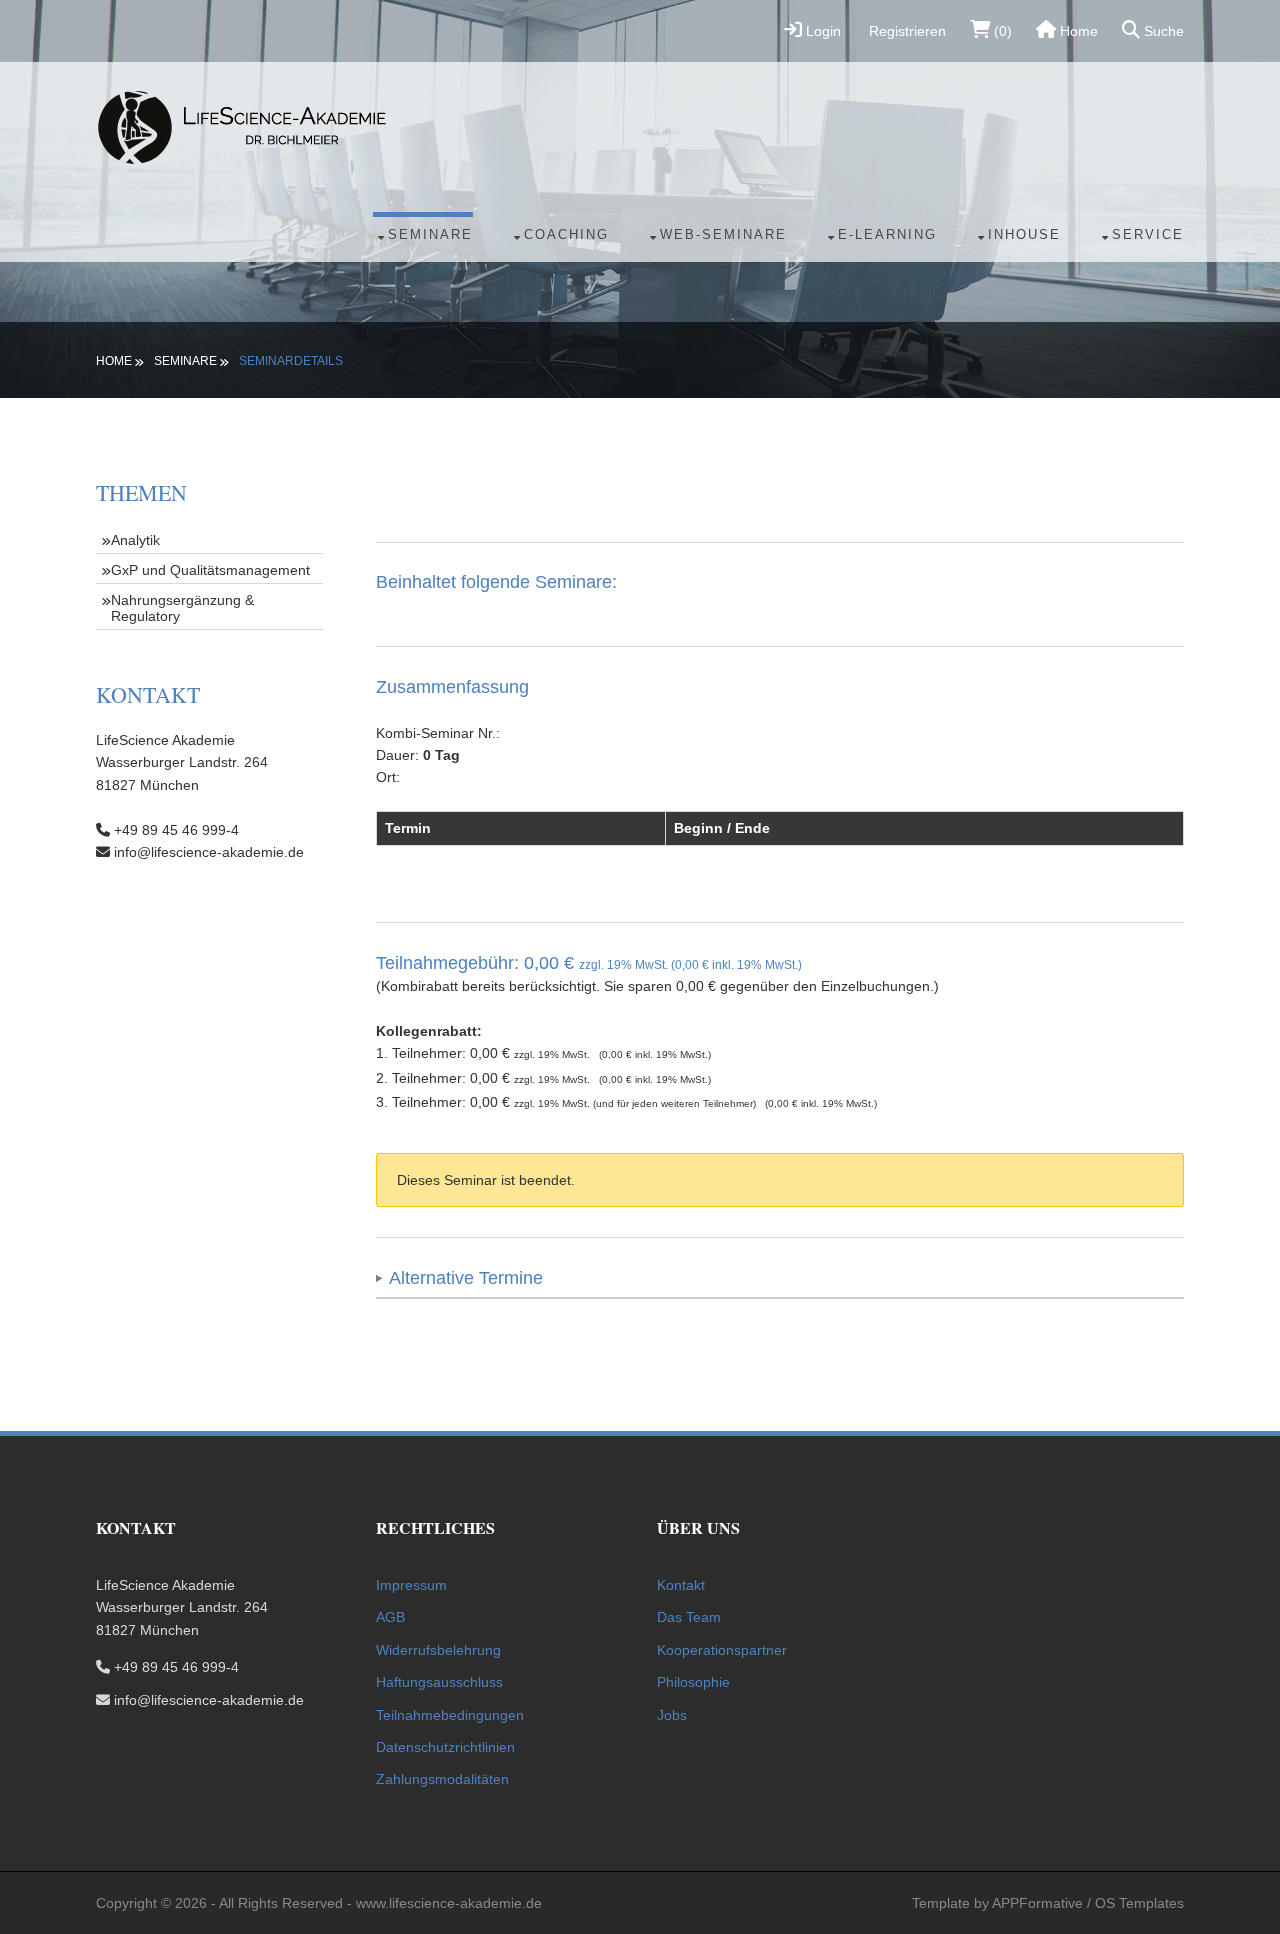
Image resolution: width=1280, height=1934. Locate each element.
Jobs (672, 1715)
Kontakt (681, 1585)
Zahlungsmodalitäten (442, 1779)
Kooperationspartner (722, 1650)
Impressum (411, 1585)
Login (821, 31)
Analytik (135, 540)
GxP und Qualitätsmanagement (210, 570)
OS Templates (1139, 1903)
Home (1077, 31)
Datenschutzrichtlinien (445, 1747)
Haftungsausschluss (439, 1682)
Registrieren (905, 31)
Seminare (430, 234)
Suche (1162, 31)
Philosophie (693, 1682)
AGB (390, 1617)
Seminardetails (291, 361)
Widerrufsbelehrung (438, 1650)
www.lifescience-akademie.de (449, 1903)
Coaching (566, 234)
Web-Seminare (723, 234)
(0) (1001, 31)
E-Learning (887, 234)
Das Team (689, 1617)
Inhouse (1024, 234)
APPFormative (1037, 1903)
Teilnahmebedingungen (450, 1715)
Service (1148, 234)
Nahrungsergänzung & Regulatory (182, 608)
